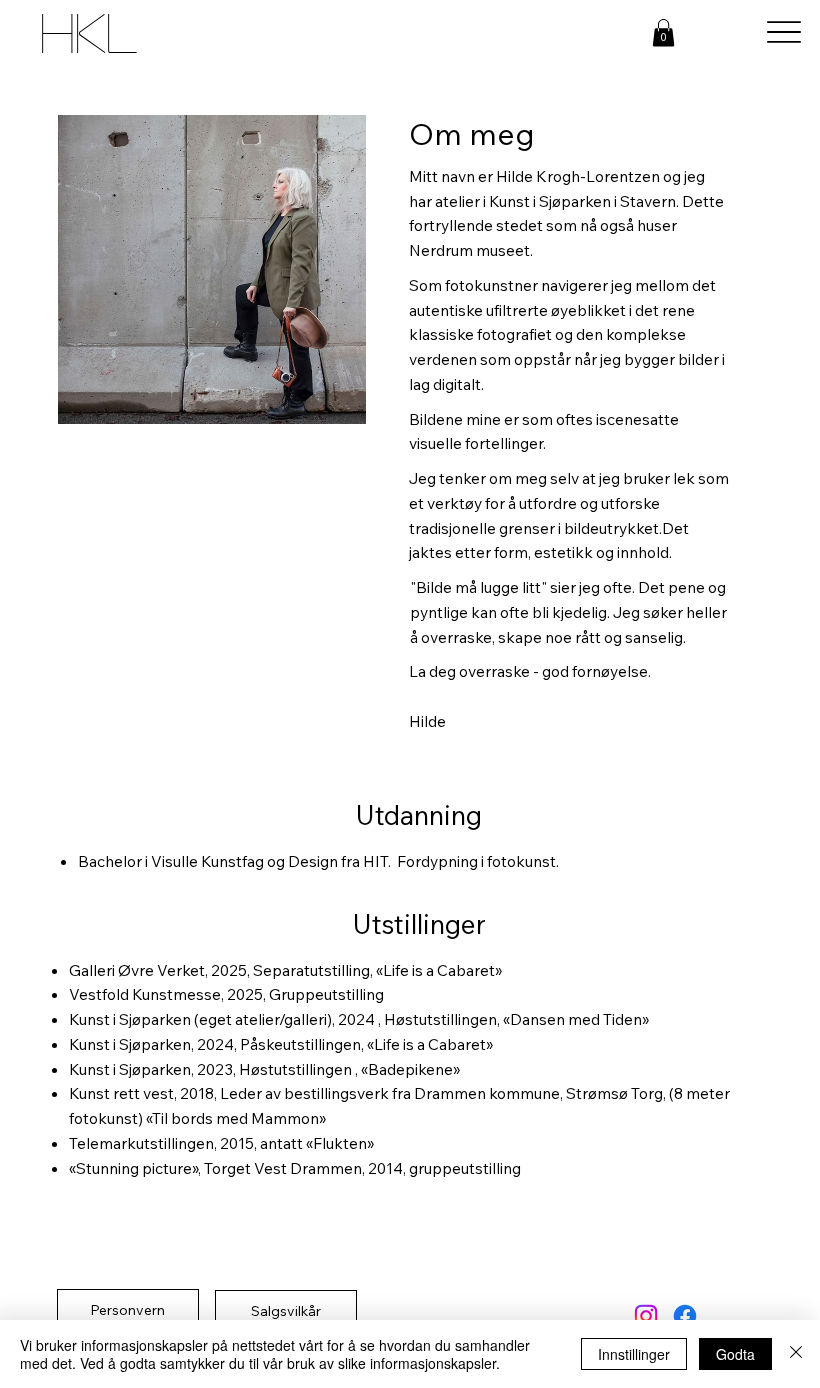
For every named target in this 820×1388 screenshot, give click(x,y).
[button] (663, 32)
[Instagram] (646, 1316)
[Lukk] (796, 1354)
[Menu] (783, 32)
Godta (735, 1354)
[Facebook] (685, 1316)
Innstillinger (634, 1354)
